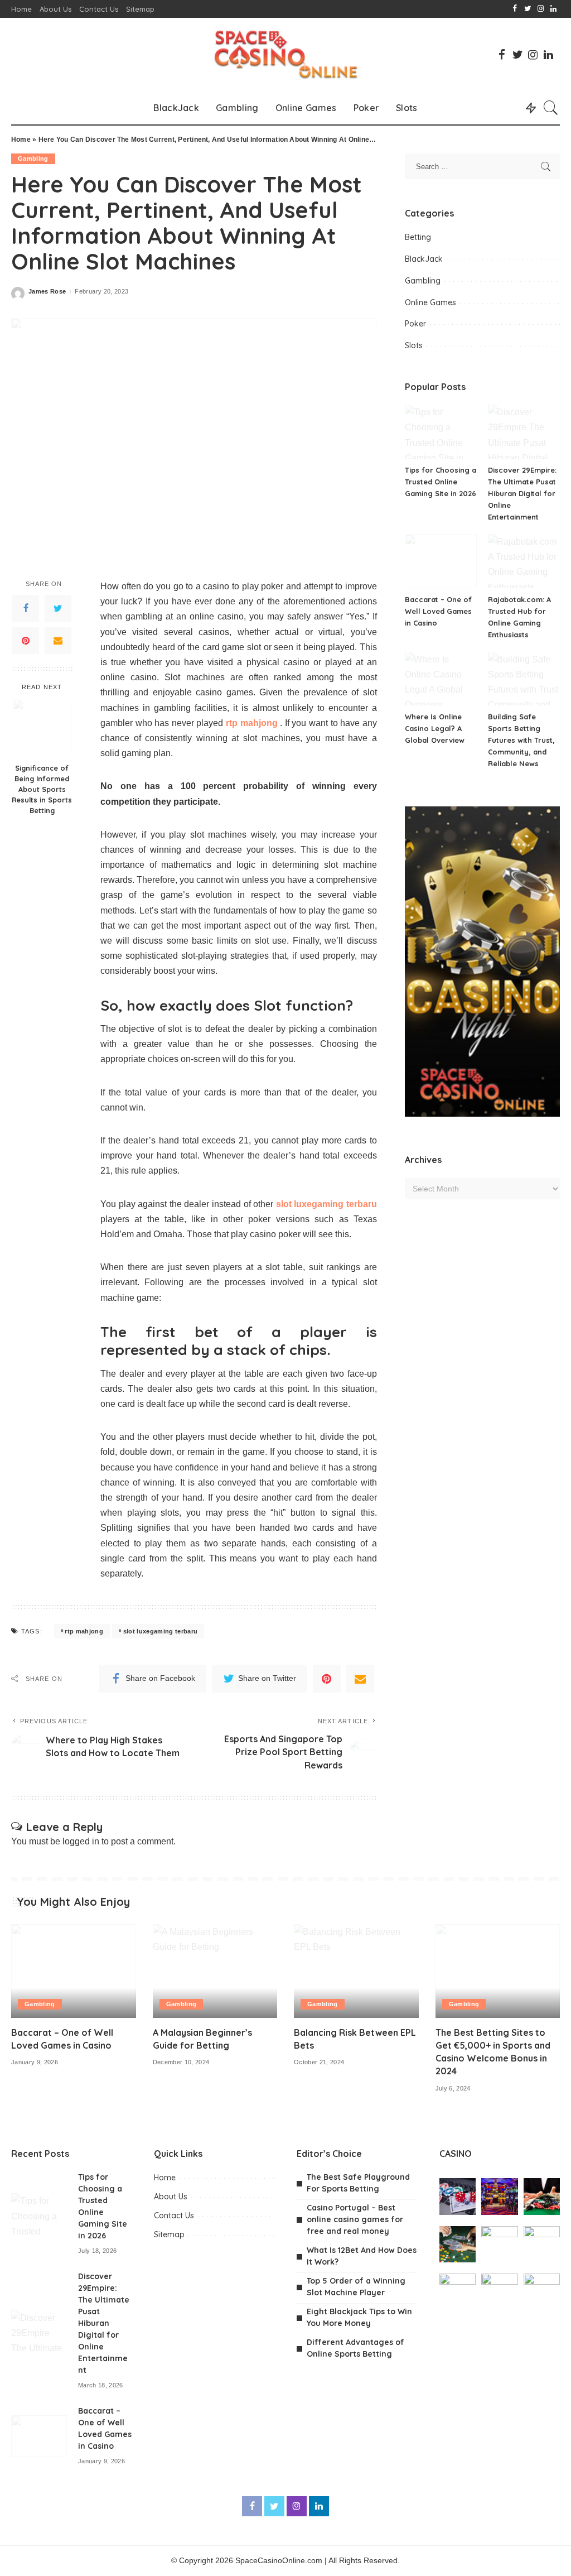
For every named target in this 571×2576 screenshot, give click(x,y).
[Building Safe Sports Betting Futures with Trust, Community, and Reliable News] (524, 679)
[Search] (551, 108)
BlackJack (424, 259)
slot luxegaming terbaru (161, 1631)
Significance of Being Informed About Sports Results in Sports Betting (42, 789)
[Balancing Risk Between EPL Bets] (356, 1971)
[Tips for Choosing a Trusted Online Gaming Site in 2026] (441, 432)
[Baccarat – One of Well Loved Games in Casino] (441, 561)
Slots (414, 345)
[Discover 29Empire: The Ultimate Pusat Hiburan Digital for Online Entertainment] (524, 432)
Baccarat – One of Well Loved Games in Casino (438, 611)
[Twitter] (58, 608)
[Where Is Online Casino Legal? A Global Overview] (441, 679)
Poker (415, 324)
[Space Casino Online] (285, 54)
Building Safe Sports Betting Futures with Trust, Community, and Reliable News (521, 740)
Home (21, 140)
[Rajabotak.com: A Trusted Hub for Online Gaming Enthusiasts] (524, 561)
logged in (81, 1841)
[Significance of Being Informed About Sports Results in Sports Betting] (42, 728)
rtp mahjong (84, 1631)
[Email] (58, 641)
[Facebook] (26, 608)
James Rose (47, 292)
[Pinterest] (26, 641)
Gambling (33, 158)
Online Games (430, 302)
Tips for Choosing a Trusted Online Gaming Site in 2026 (441, 482)
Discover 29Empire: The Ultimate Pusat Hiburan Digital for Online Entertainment (522, 493)
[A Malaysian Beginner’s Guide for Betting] (215, 1971)
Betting (418, 237)
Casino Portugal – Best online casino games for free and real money (355, 2219)
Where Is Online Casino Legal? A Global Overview (435, 728)
